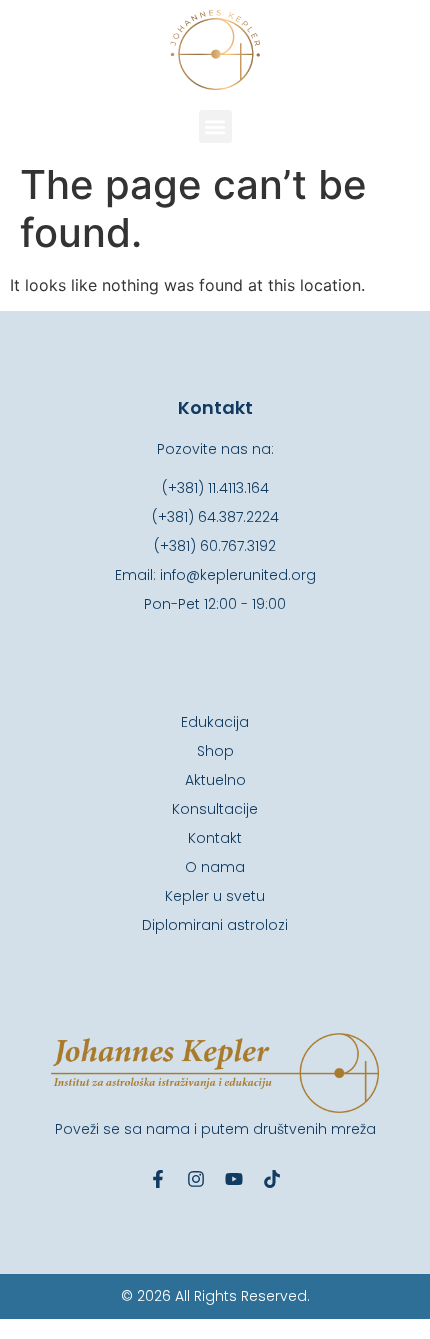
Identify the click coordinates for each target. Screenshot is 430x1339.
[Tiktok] (272, 1179)
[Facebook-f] (158, 1179)
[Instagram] (196, 1179)
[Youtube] (234, 1179)
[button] (215, 126)
